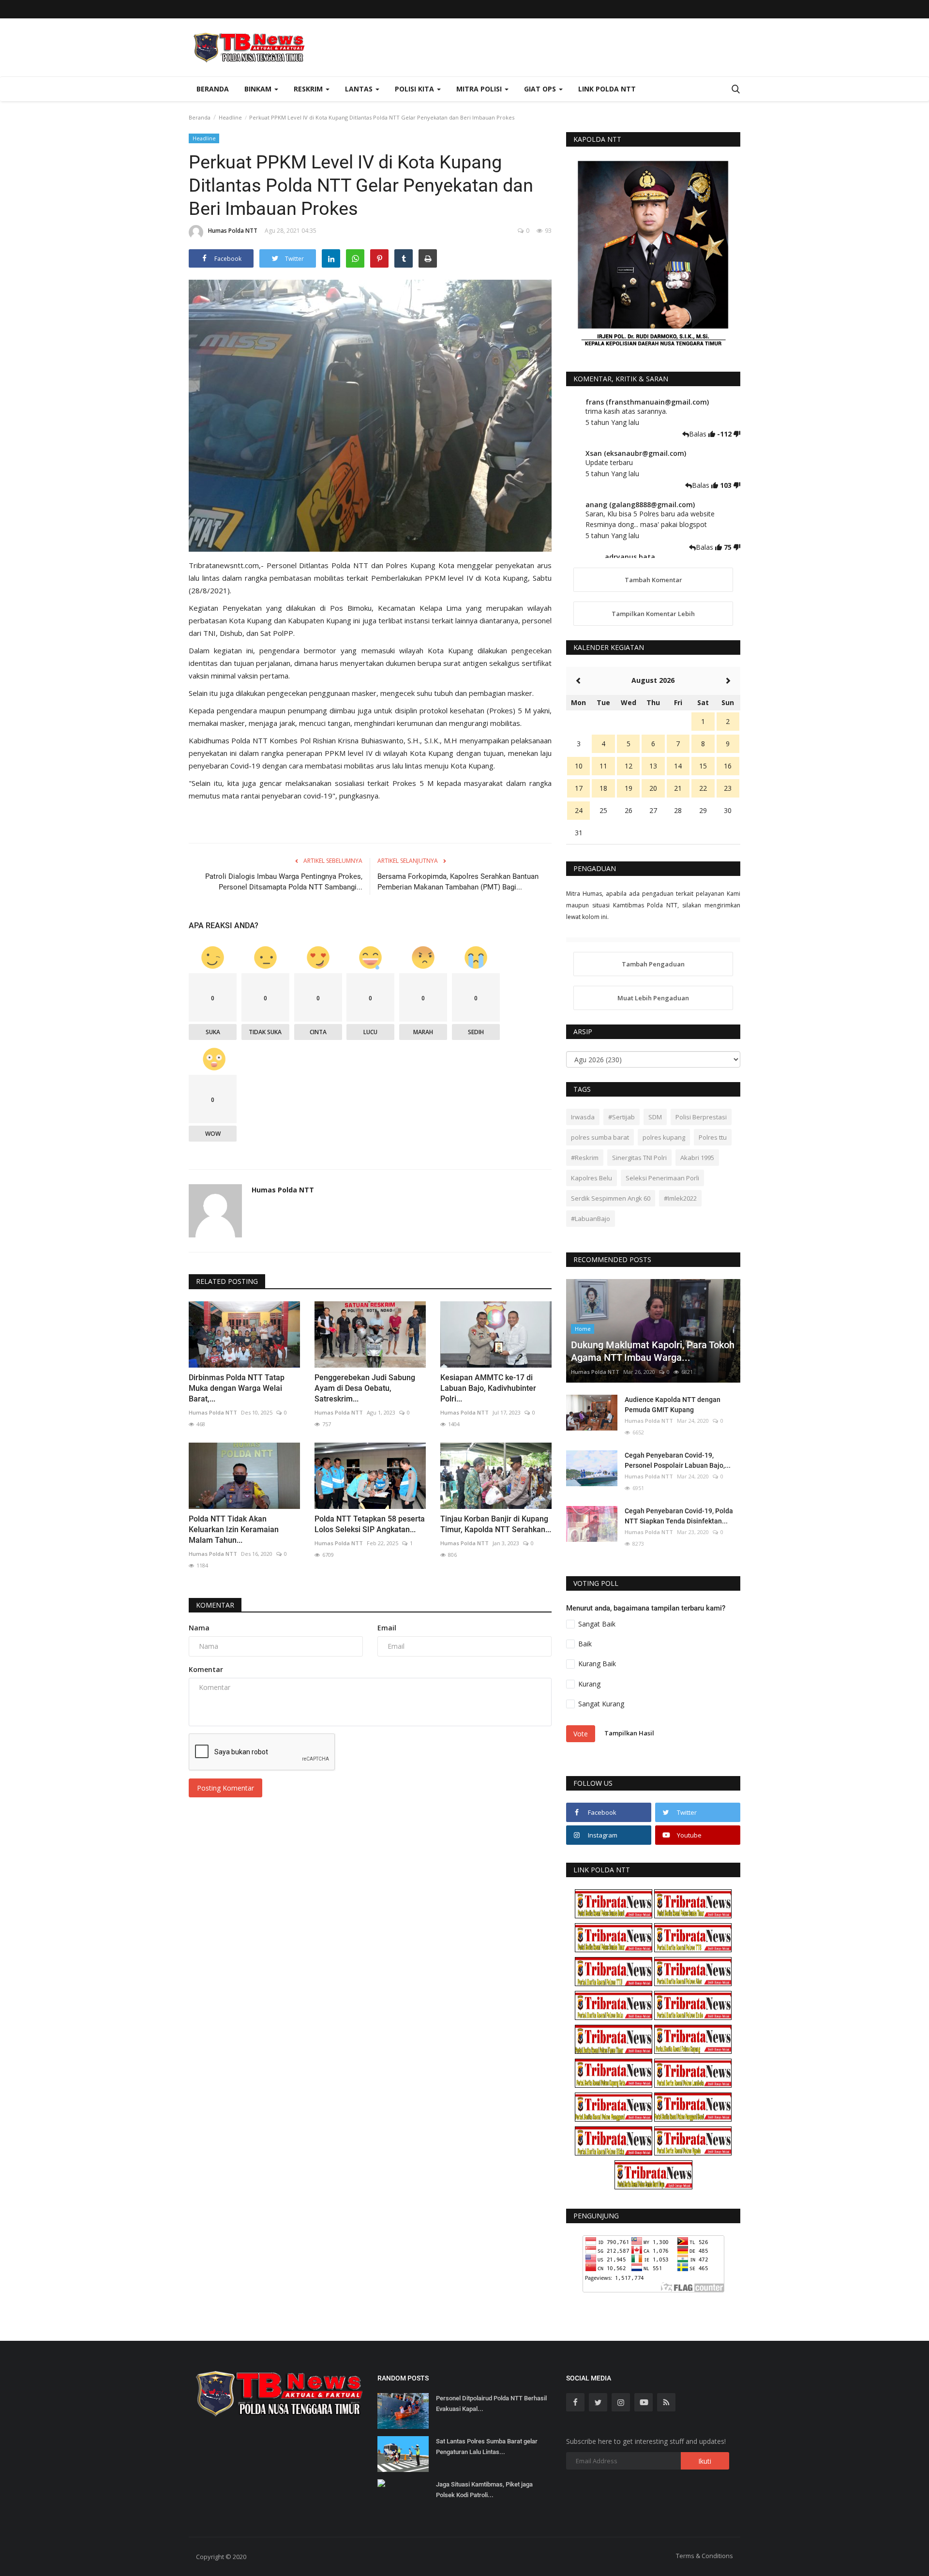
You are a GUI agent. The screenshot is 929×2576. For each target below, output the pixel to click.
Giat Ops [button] (541, 89)
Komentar (215, 1605)
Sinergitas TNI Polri (639, 1158)
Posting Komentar (225, 1788)
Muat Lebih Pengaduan (653, 998)
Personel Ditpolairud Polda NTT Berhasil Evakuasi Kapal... (491, 2403)
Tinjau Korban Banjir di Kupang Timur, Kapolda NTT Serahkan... (496, 1524)
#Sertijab (622, 1117)
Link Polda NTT (607, 89)
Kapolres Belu (592, 1178)
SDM (655, 1117)
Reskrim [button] (309, 89)
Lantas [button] (360, 89)
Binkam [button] (259, 89)
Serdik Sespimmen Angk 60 (611, 1198)
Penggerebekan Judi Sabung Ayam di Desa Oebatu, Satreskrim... (365, 1388)
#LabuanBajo (591, 1219)
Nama (199, 1628)
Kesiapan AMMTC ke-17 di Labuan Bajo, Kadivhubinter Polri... (488, 1388)
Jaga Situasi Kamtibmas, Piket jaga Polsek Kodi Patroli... (484, 2490)
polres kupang (664, 1137)
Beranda (213, 89)
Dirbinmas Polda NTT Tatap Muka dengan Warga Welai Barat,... (237, 1388)
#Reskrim (585, 1158)
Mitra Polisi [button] (480, 89)
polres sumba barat (600, 1137)
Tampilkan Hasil (629, 1733)
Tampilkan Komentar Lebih (653, 614)
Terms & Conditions (704, 2556)
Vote (581, 1734)
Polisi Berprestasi (701, 1117)
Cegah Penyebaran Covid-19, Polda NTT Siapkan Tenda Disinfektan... (679, 1516)
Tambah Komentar (653, 580)
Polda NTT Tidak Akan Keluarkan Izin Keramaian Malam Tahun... (234, 1529)
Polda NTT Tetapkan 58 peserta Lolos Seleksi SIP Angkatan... (370, 1524)
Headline (230, 117)
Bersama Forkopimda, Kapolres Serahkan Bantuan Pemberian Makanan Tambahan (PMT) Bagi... (458, 882)
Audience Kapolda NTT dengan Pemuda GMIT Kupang (673, 1405)
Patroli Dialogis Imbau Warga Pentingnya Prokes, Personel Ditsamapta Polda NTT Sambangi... (284, 882)
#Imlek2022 (680, 1198)
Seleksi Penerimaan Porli (662, 1178)
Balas (699, 434)
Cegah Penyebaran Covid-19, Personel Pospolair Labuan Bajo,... (678, 1460)
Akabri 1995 (697, 1158)
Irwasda (583, 1117)
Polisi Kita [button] (415, 89)
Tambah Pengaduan (653, 964)
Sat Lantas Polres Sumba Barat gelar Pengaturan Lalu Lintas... (487, 2447)
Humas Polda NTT (233, 231)
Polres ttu (713, 1137)
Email (387, 1628)
